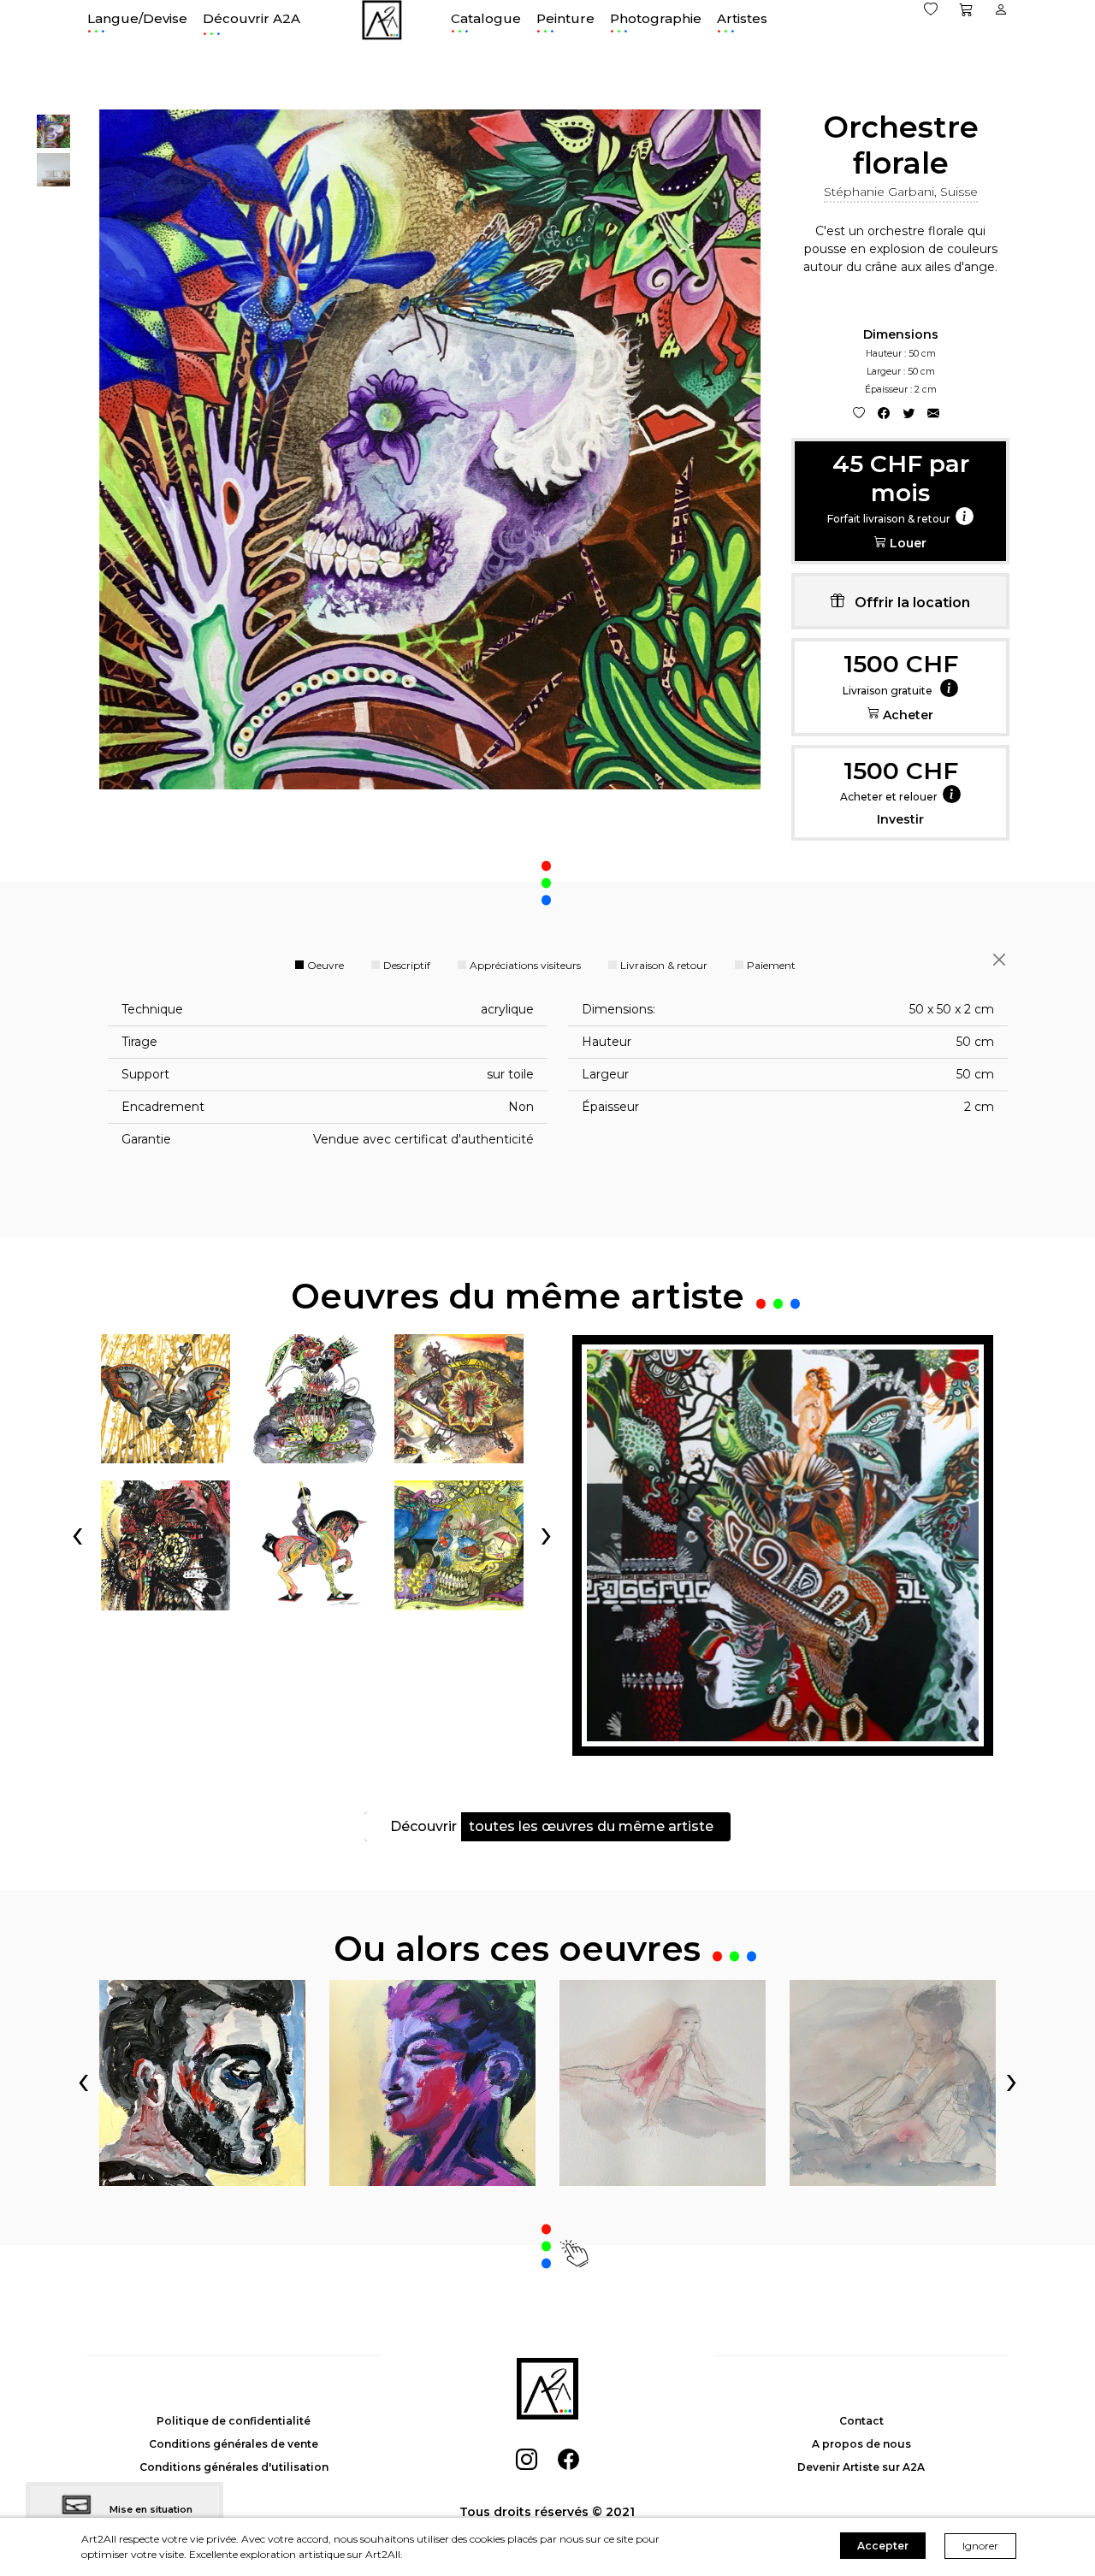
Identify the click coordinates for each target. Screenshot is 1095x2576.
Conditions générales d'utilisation (234, 2467)
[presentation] (77, 1533)
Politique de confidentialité (234, 2421)
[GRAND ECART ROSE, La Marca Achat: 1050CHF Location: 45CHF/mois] (663, 2083)
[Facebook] (884, 413)
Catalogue (486, 18)
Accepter (883, 2546)
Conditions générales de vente (234, 2444)
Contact (861, 2421)
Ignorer (980, 2546)
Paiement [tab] (771, 965)
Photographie (656, 18)
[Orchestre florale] (53, 130)
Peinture (565, 18)
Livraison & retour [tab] (664, 965)
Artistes (742, 18)
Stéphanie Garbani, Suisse (901, 192)
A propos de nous (861, 2444)
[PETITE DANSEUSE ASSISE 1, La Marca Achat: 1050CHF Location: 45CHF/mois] (893, 2083)
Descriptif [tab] (407, 965)
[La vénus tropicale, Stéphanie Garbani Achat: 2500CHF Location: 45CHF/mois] (783, 1545)
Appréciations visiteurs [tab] (525, 965)
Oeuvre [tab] (326, 965)
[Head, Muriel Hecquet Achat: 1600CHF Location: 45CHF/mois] (202, 2083)
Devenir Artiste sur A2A (861, 2467)
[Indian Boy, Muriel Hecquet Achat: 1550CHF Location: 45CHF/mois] (432, 2083)
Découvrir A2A (252, 20)
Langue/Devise (137, 18)
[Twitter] (909, 413)
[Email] (933, 413)
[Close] (999, 960)
